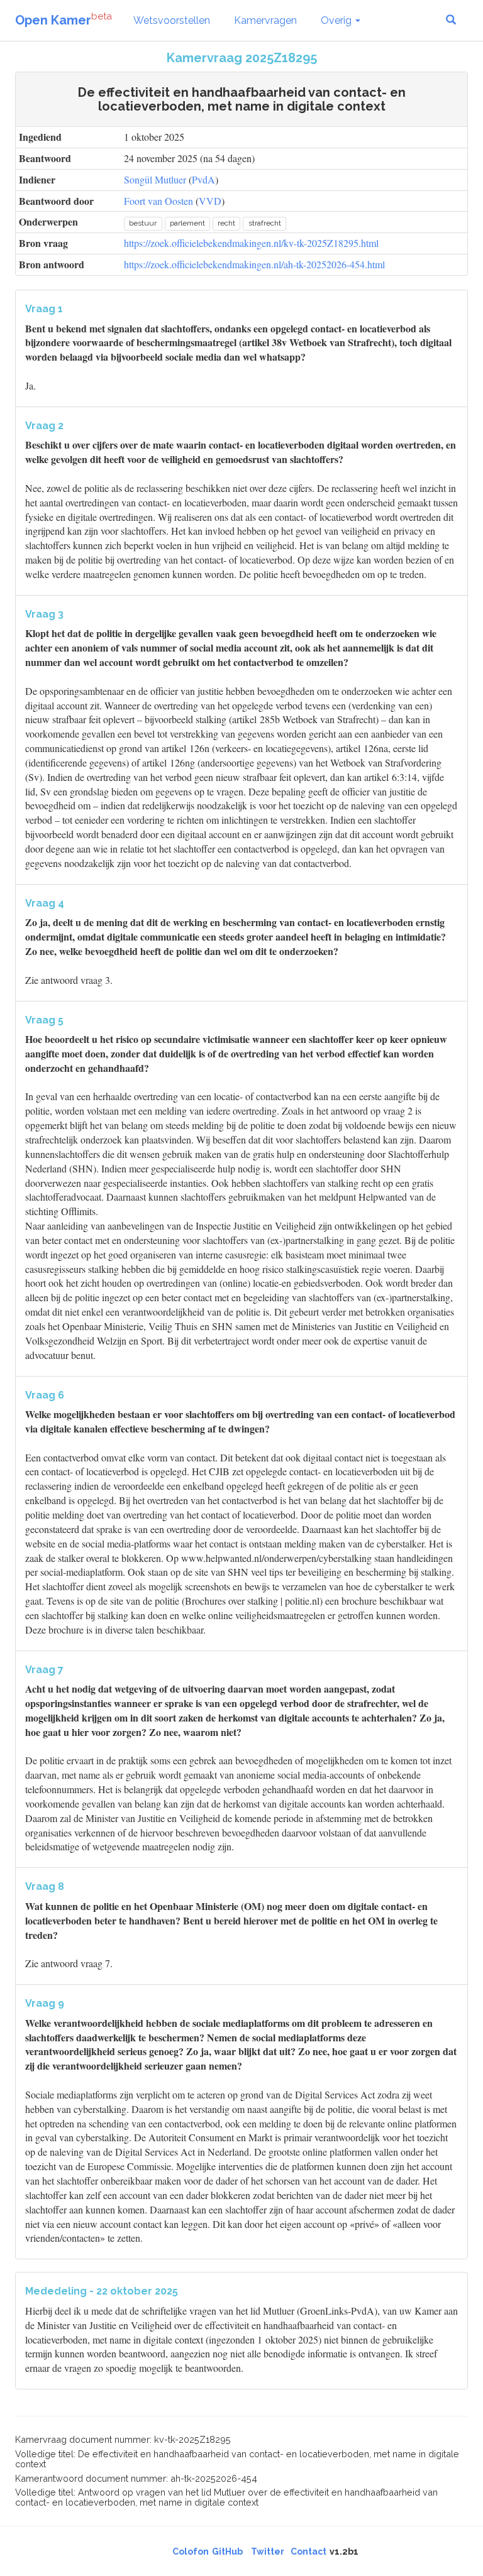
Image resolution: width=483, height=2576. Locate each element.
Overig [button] (337, 20)
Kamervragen (265, 20)
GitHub (227, 2551)
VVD (210, 201)
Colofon (191, 2551)
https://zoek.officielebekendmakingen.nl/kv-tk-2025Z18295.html (251, 243)
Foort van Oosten (158, 201)
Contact (308, 2551)
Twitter (268, 2551)
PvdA (203, 179)
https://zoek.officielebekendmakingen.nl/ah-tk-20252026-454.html (254, 264)
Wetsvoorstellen (172, 20)
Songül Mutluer (155, 179)
